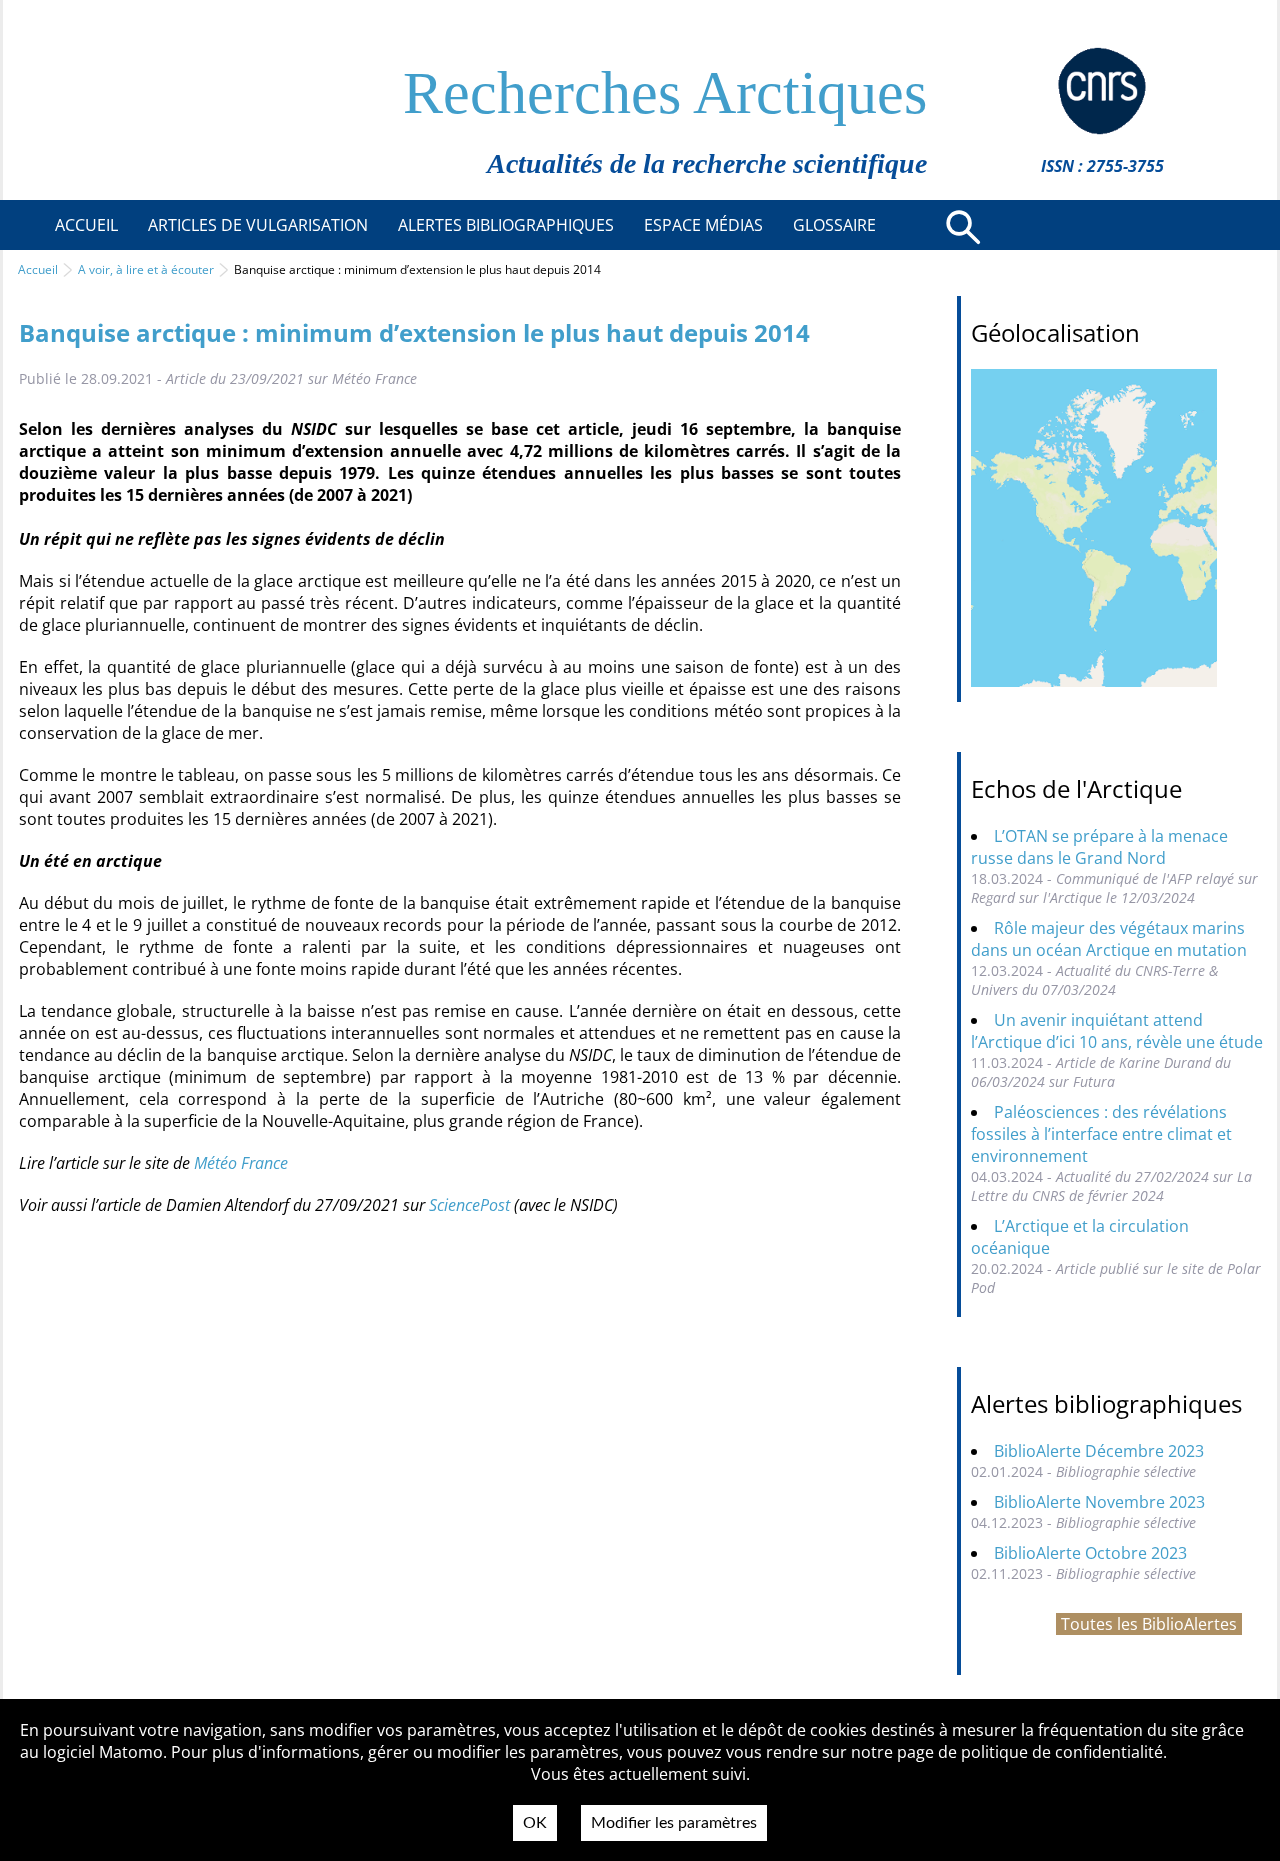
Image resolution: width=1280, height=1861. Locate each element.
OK (535, 1823)
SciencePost (471, 1205)
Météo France (241, 1163)
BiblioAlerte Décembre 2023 (1099, 1451)
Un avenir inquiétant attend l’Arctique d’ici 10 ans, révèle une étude (1117, 1031)
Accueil (38, 269)
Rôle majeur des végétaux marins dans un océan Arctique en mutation (1109, 939)
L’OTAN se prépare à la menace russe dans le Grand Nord (1099, 847)
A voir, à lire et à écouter (146, 269)
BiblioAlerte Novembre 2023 (1099, 1502)
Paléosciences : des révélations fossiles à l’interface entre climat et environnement (1101, 1134)
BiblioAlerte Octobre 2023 (1090, 1553)
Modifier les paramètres (674, 1823)
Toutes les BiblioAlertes (1149, 1624)
